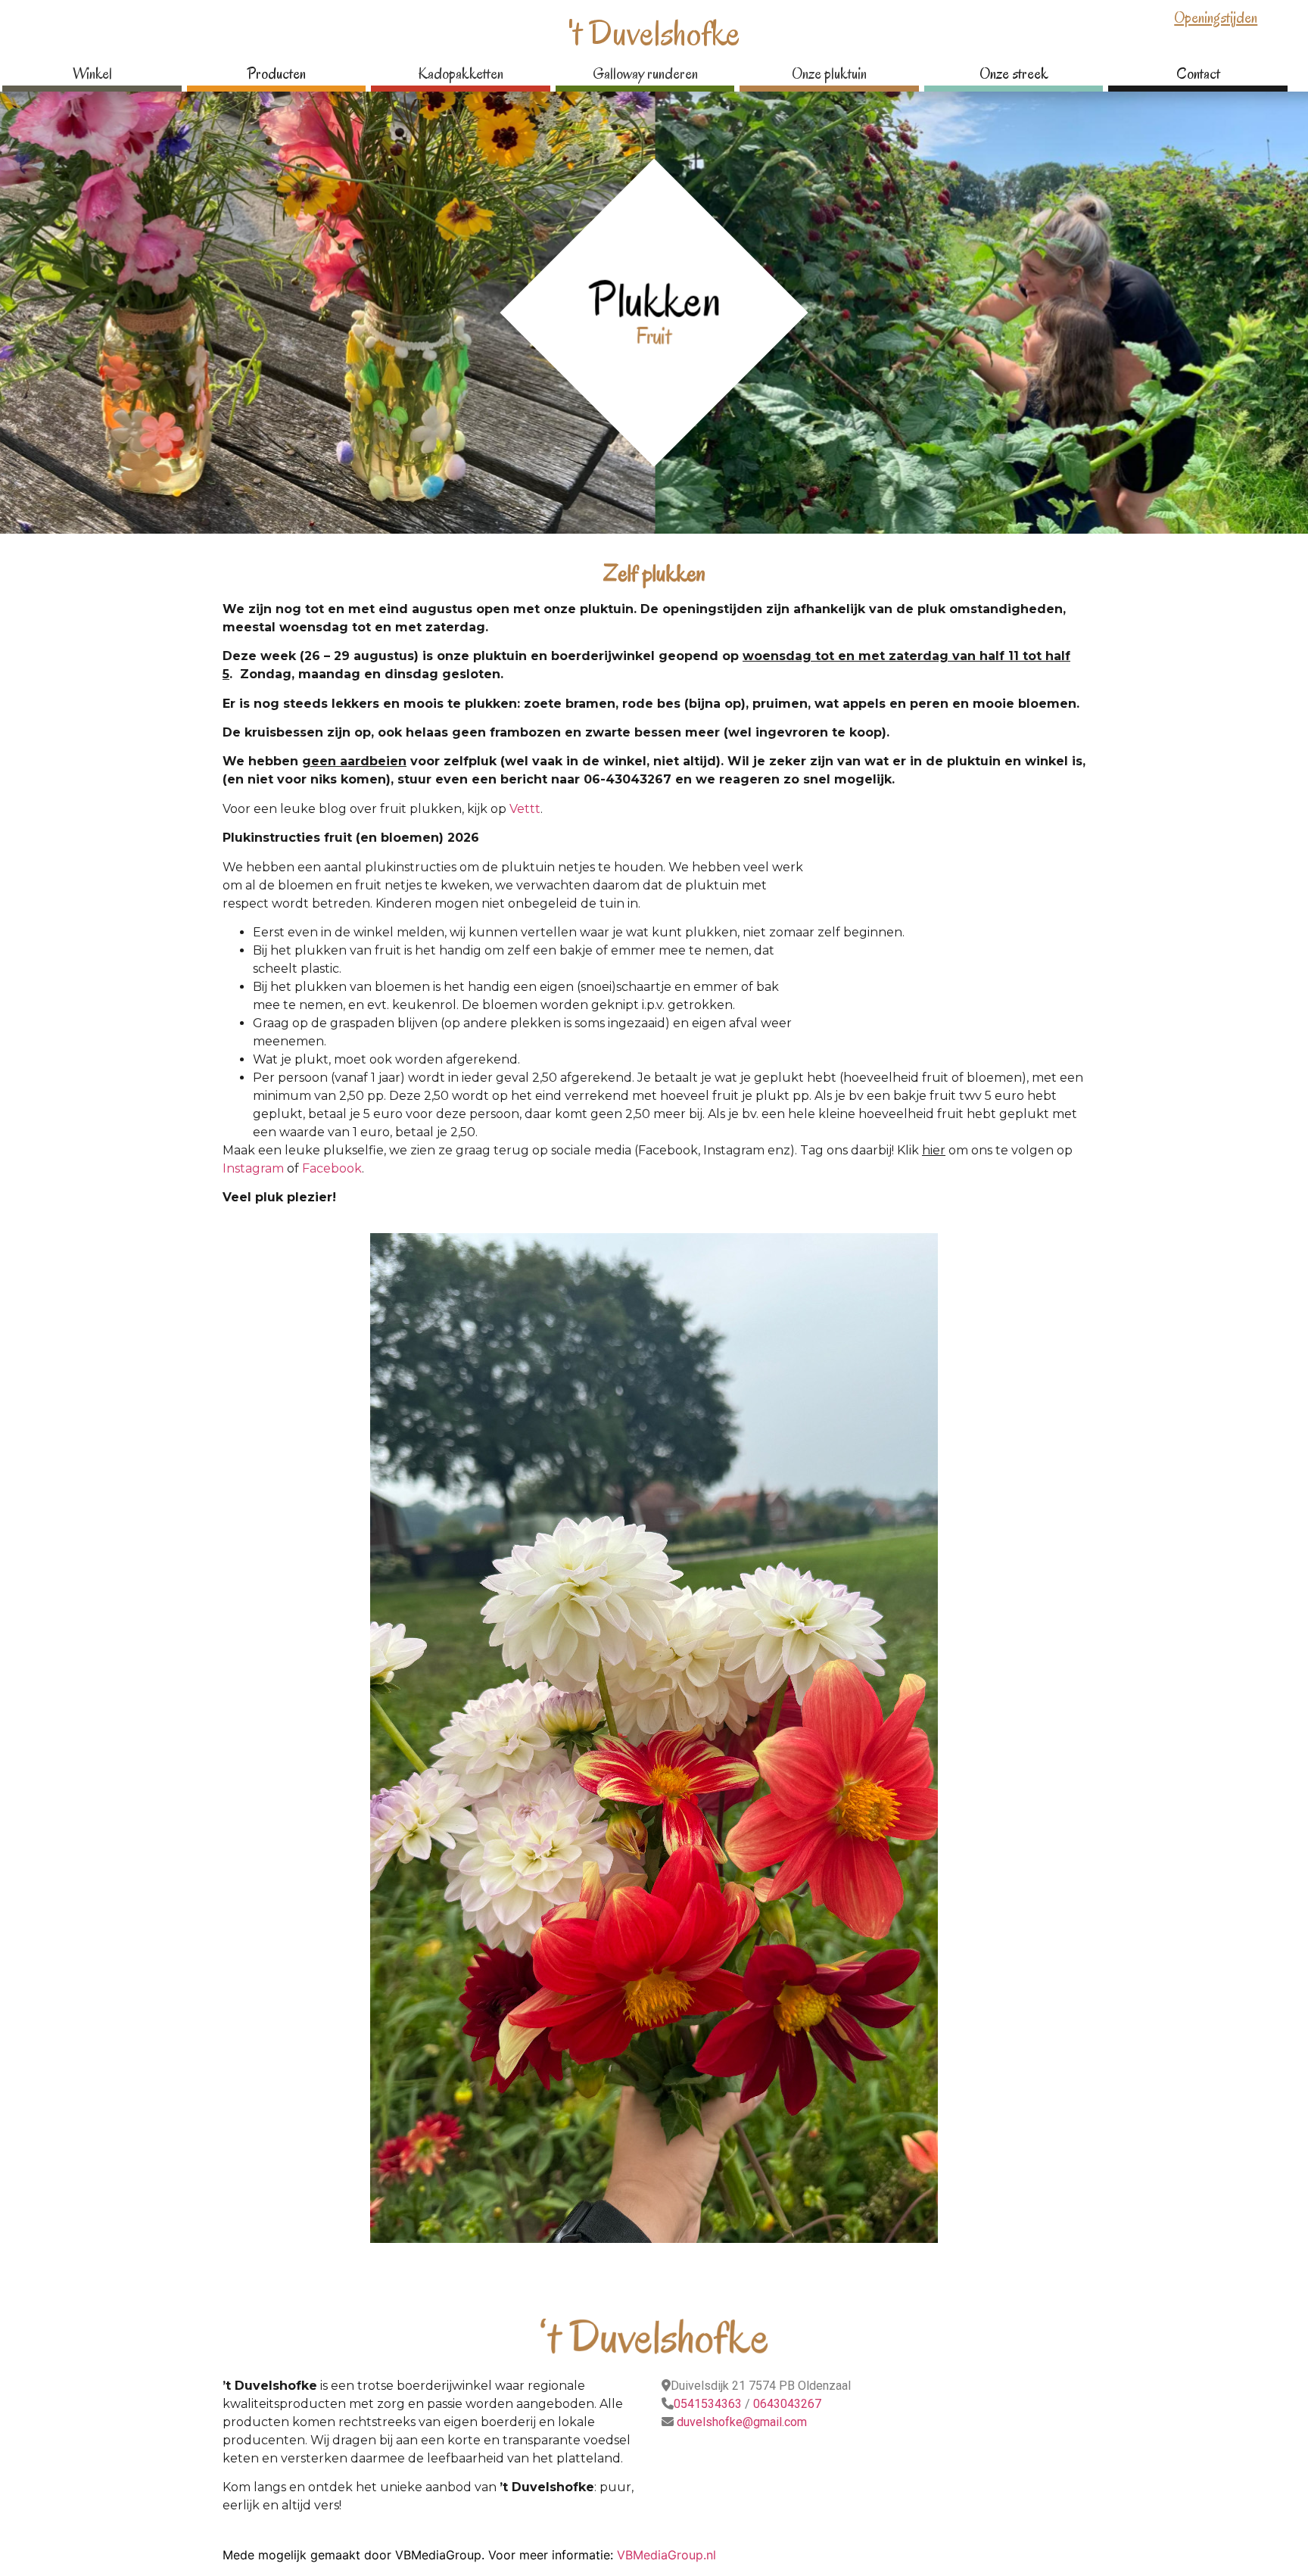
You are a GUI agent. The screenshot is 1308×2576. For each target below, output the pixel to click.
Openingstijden (1216, 18)
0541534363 (708, 2404)
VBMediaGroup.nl (666, 2555)
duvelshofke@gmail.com (740, 2422)
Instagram (253, 1168)
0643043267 (787, 2404)
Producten (276, 74)
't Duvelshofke (654, 33)
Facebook (332, 1168)
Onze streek (1014, 74)
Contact (1198, 74)
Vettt (525, 809)
